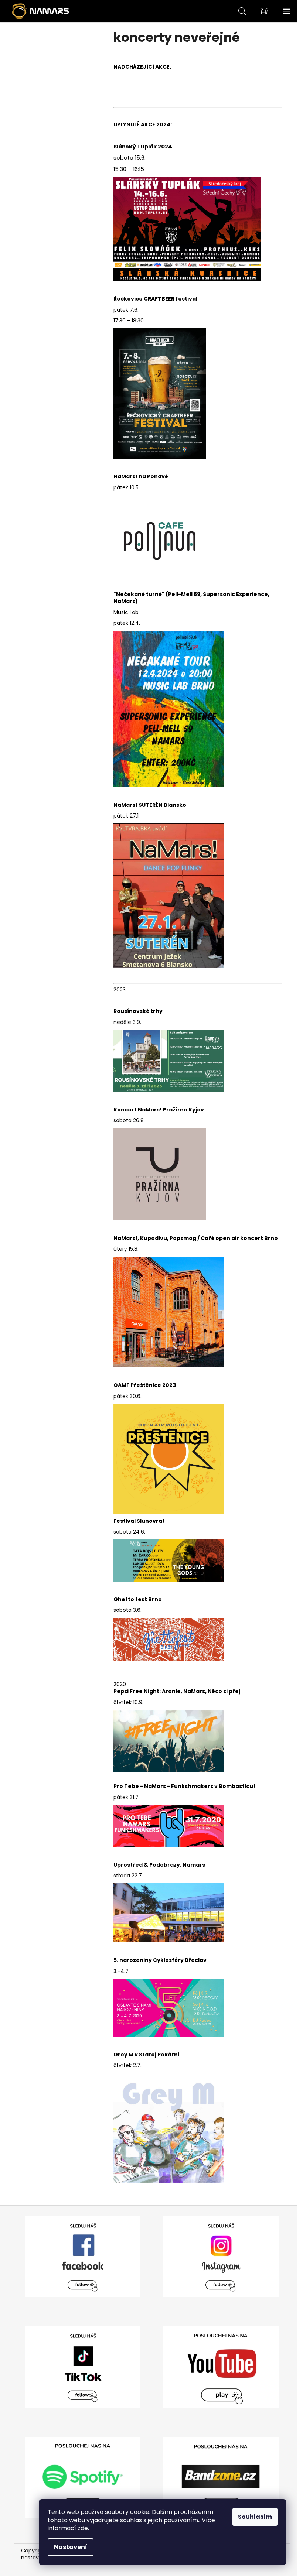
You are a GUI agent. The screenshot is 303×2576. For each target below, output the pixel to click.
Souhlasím (255, 2517)
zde (83, 2528)
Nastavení (71, 2547)
